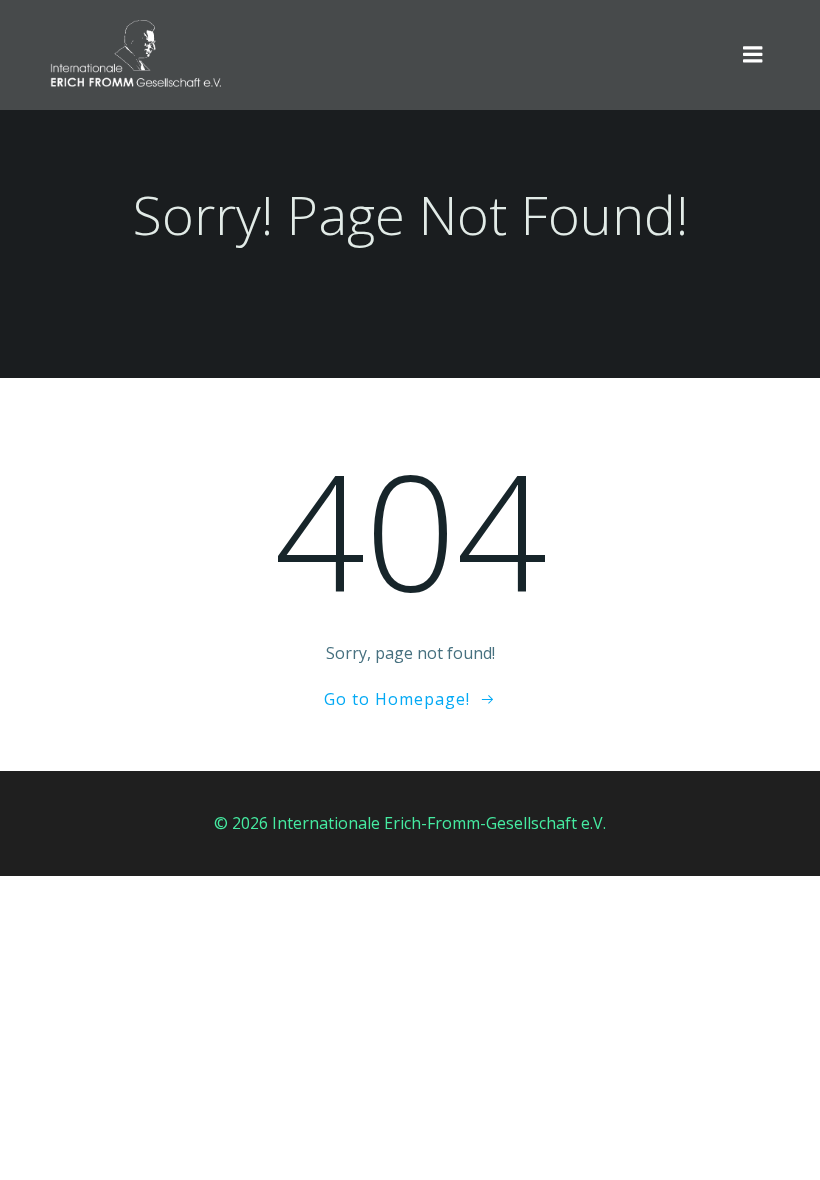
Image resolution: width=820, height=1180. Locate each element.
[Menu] (753, 55)
